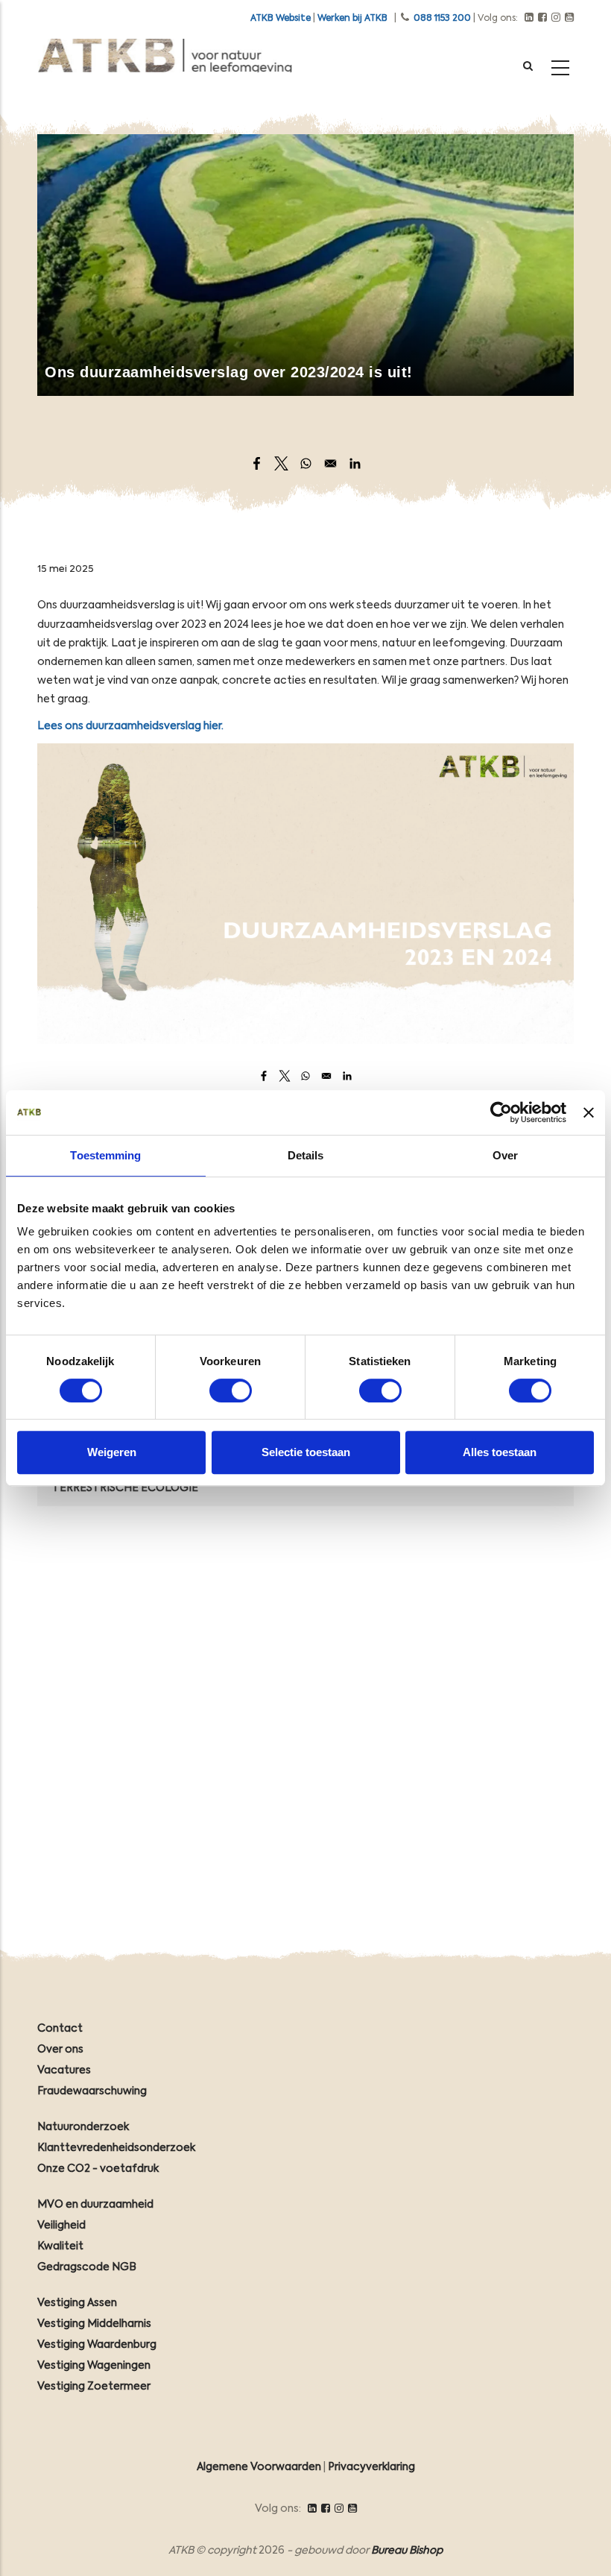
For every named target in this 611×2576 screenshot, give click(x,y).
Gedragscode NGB (87, 2267)
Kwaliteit (60, 2246)
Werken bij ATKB (352, 19)
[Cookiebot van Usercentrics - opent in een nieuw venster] (501, 1112)
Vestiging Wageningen (94, 2366)
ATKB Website (281, 19)
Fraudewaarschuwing (92, 2091)
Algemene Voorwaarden (259, 2467)
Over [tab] (505, 1155)
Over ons (60, 2050)
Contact (60, 2029)
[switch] (231, 1391)
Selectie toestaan (306, 1452)
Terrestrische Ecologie (125, 1488)
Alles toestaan (500, 1452)
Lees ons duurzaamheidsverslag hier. (130, 726)
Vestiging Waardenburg (97, 2345)
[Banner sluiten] (589, 1112)
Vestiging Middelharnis (94, 2324)
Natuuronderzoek (83, 2127)
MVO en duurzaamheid (95, 2205)
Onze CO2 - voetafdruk (98, 2169)
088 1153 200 (442, 19)
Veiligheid (61, 2226)
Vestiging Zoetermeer (94, 2387)
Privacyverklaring (371, 2467)
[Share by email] (330, 463)
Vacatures (64, 2070)
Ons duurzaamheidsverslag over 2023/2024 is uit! (229, 372)
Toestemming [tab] (105, 1155)
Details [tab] (306, 1155)
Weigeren (112, 1452)
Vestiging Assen (77, 2303)
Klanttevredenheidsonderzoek (116, 2148)
